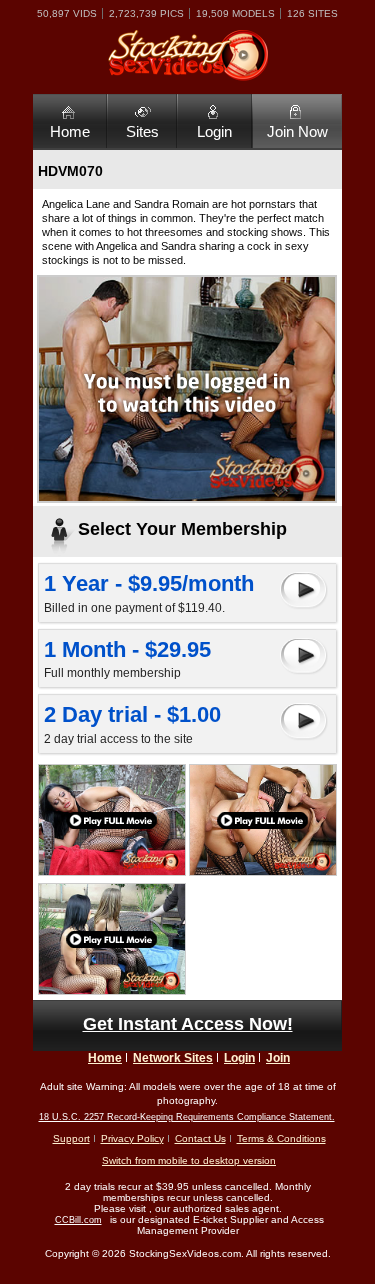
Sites (142, 131)
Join (278, 1058)
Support (71, 1138)
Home (70, 131)
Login (214, 131)
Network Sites (173, 1058)
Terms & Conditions (281, 1138)
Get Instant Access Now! (188, 1024)
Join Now (297, 131)
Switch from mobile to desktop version (189, 1160)
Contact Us (200, 1138)
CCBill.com (78, 1220)
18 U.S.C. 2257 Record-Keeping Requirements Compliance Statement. (187, 1117)
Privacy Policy (132, 1138)
